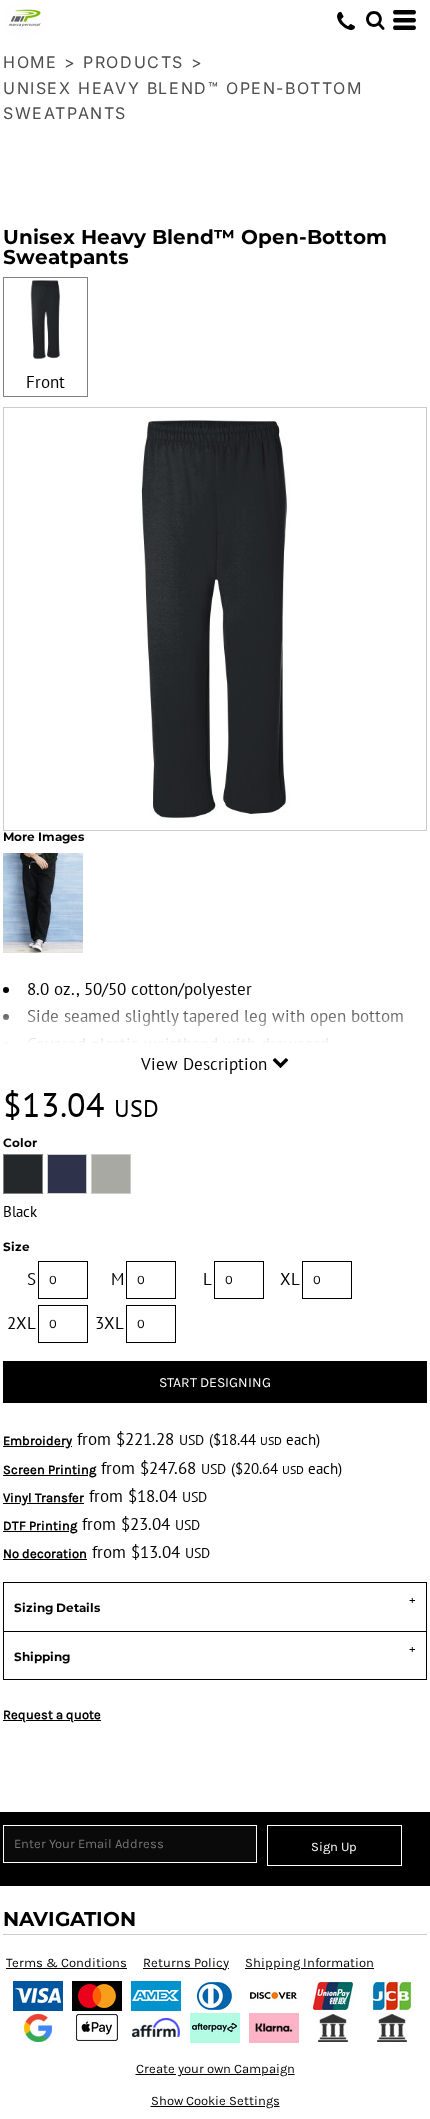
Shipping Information (309, 1962)
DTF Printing (40, 1525)
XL (290, 1279)
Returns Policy (186, 1962)
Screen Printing (49, 1469)
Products (133, 62)
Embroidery (37, 1440)
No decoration (45, 1553)
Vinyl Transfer (43, 1497)
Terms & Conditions (66, 1962)
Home (30, 62)
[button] (375, 20)
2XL (21, 1323)
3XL (109, 1323)
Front (45, 382)
